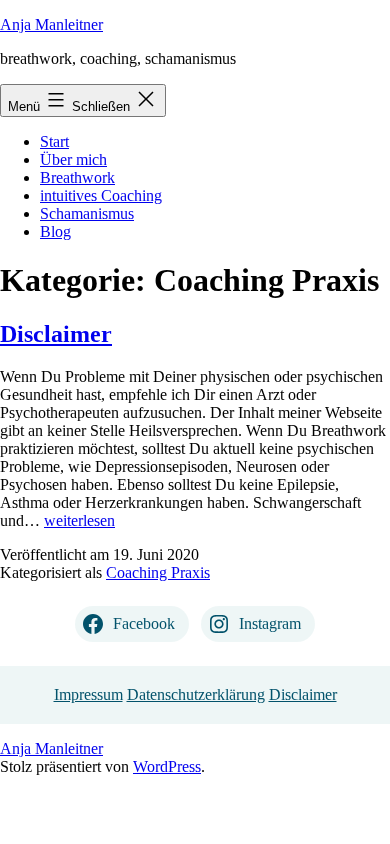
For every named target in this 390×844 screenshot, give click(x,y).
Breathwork (77, 177)
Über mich (73, 159)
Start (54, 141)
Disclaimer (56, 334)
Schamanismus (87, 213)
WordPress (167, 766)
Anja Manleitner (51, 24)
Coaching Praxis (158, 572)
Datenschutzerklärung (196, 694)
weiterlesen (79, 520)
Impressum (88, 694)
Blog (55, 231)
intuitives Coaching (101, 195)
